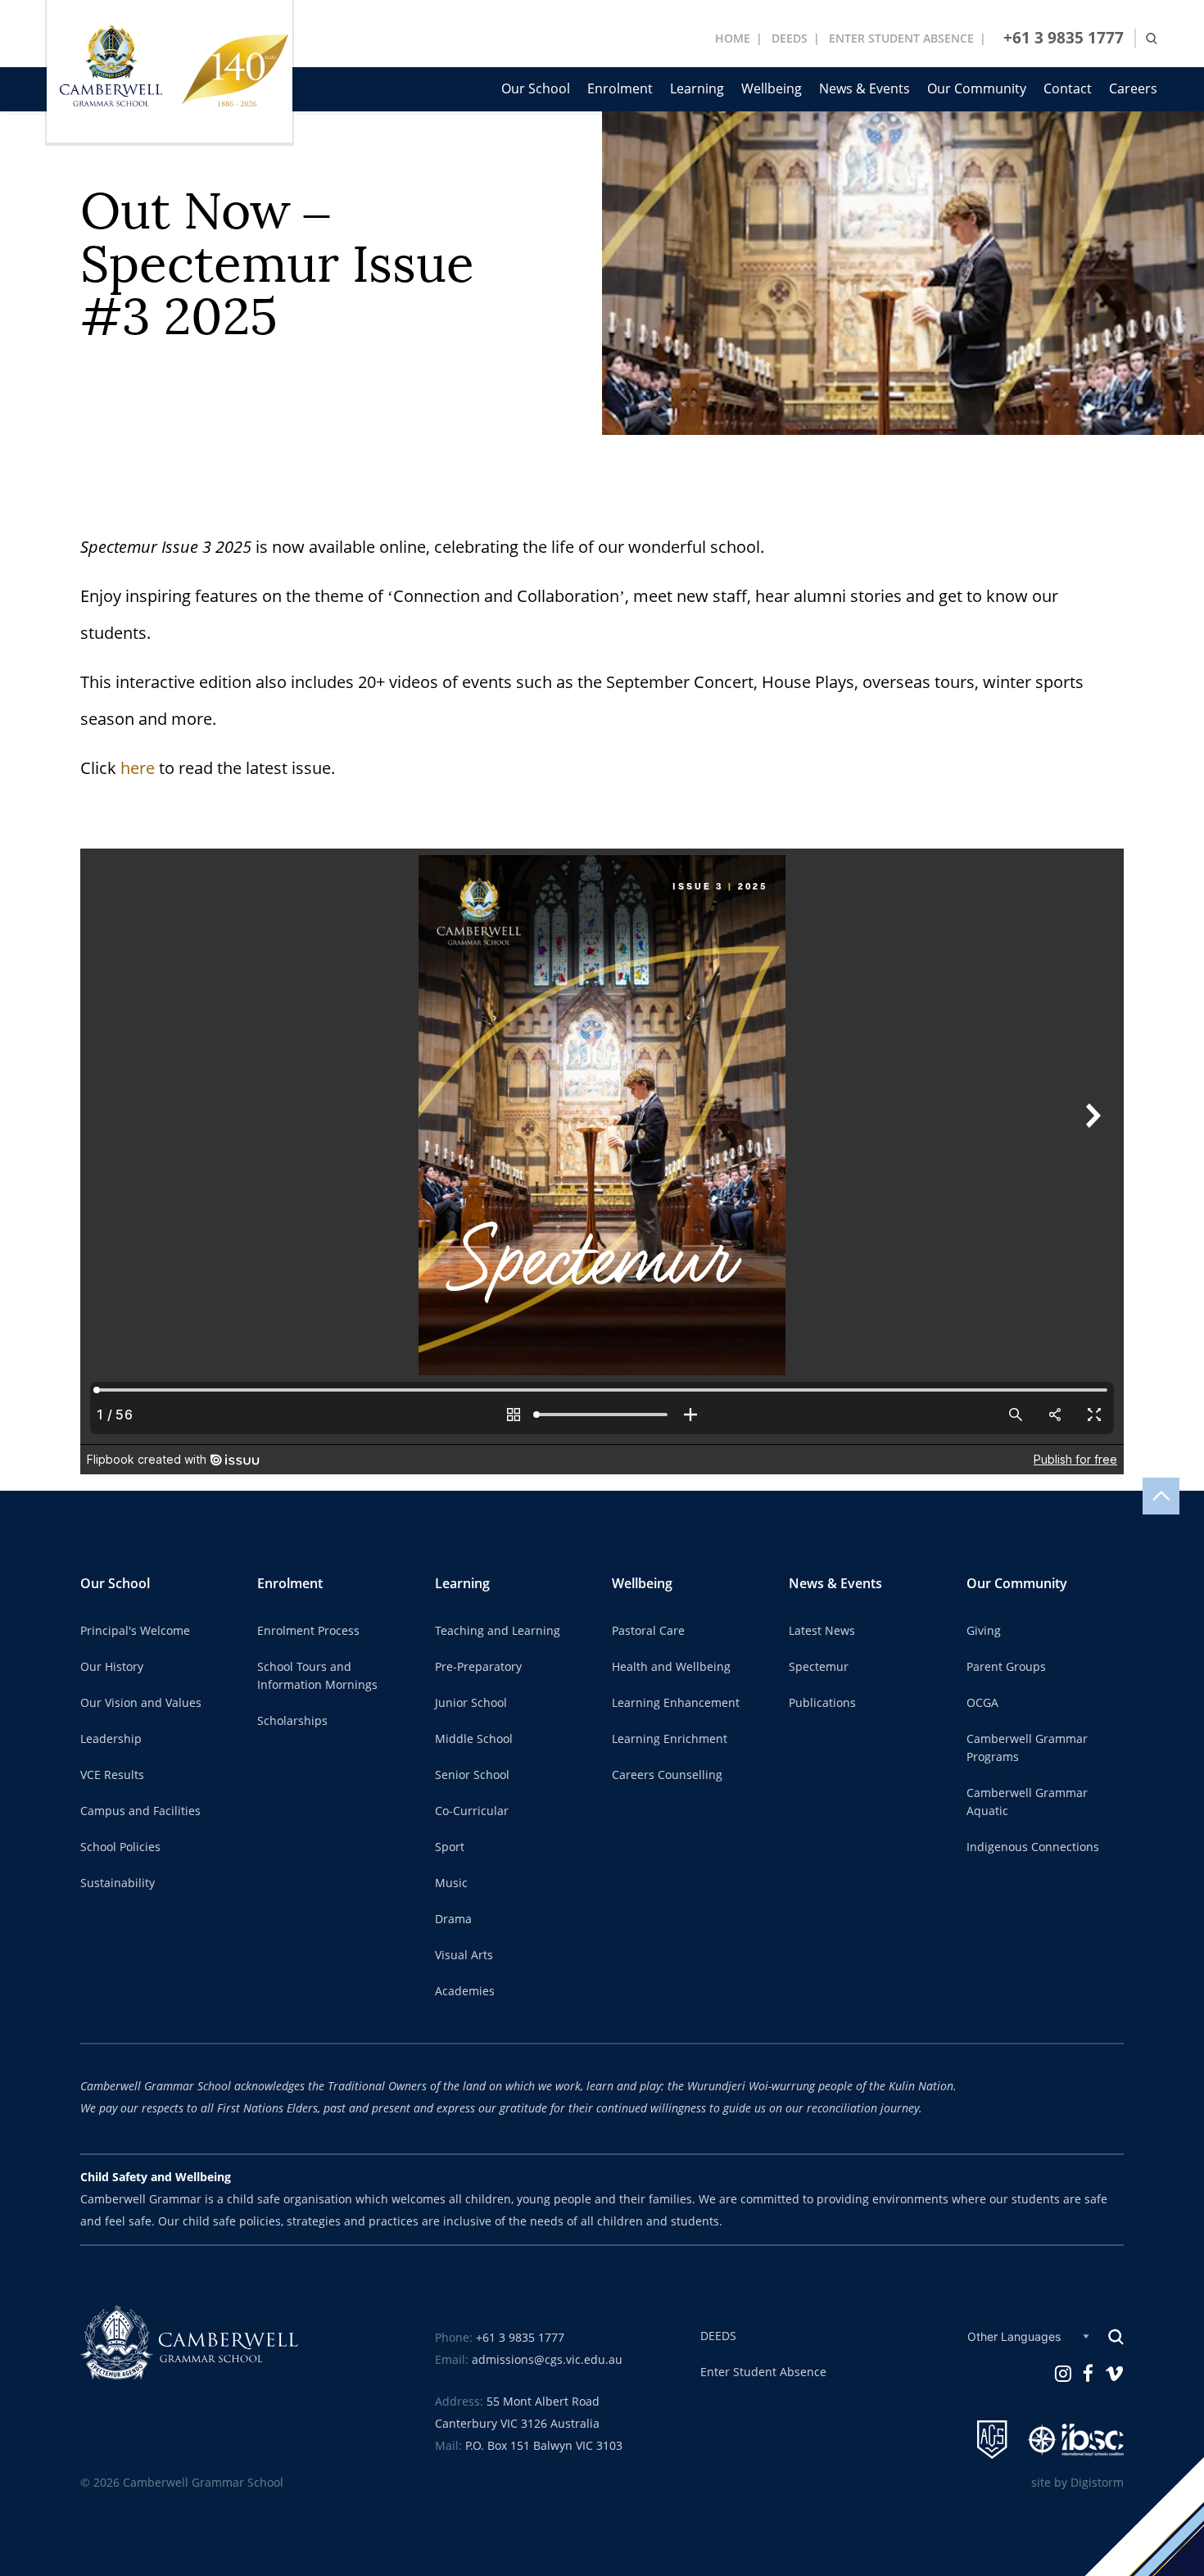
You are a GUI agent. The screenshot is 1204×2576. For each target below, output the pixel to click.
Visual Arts (464, 1955)
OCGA (982, 1703)
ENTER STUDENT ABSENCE (901, 38)
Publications (822, 1703)
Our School (536, 89)
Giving (984, 1631)
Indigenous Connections (1033, 1847)
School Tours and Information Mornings (317, 1676)
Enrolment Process (308, 1631)
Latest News (822, 1631)
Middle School (474, 1739)
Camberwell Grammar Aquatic (1027, 1802)
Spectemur (819, 1667)
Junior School (471, 1703)
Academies (465, 1991)
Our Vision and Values (141, 1703)
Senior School (472, 1775)
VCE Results (112, 1775)
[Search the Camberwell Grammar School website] (1152, 39)
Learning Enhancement (676, 1703)
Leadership (111, 1739)
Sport (450, 1847)
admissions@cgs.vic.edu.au (547, 2360)
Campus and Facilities (140, 1811)
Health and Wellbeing (671, 1667)
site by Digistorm (1077, 2483)
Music (451, 1883)
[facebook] (1088, 2373)
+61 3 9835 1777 (1064, 38)
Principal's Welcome (135, 1631)
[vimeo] (1114, 2373)
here (138, 768)
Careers (1133, 89)
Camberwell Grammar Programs (1027, 1748)
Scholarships (292, 1721)
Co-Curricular (472, 1811)
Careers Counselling (667, 1775)
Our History (112, 1667)
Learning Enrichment (670, 1739)
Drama (453, 1919)
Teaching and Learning (498, 1631)
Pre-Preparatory (478, 1667)
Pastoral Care (648, 1631)
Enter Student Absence (763, 2372)
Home (733, 38)
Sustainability (118, 1883)
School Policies (120, 1847)
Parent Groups (1006, 1667)
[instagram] (1063, 2373)
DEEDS (790, 38)
